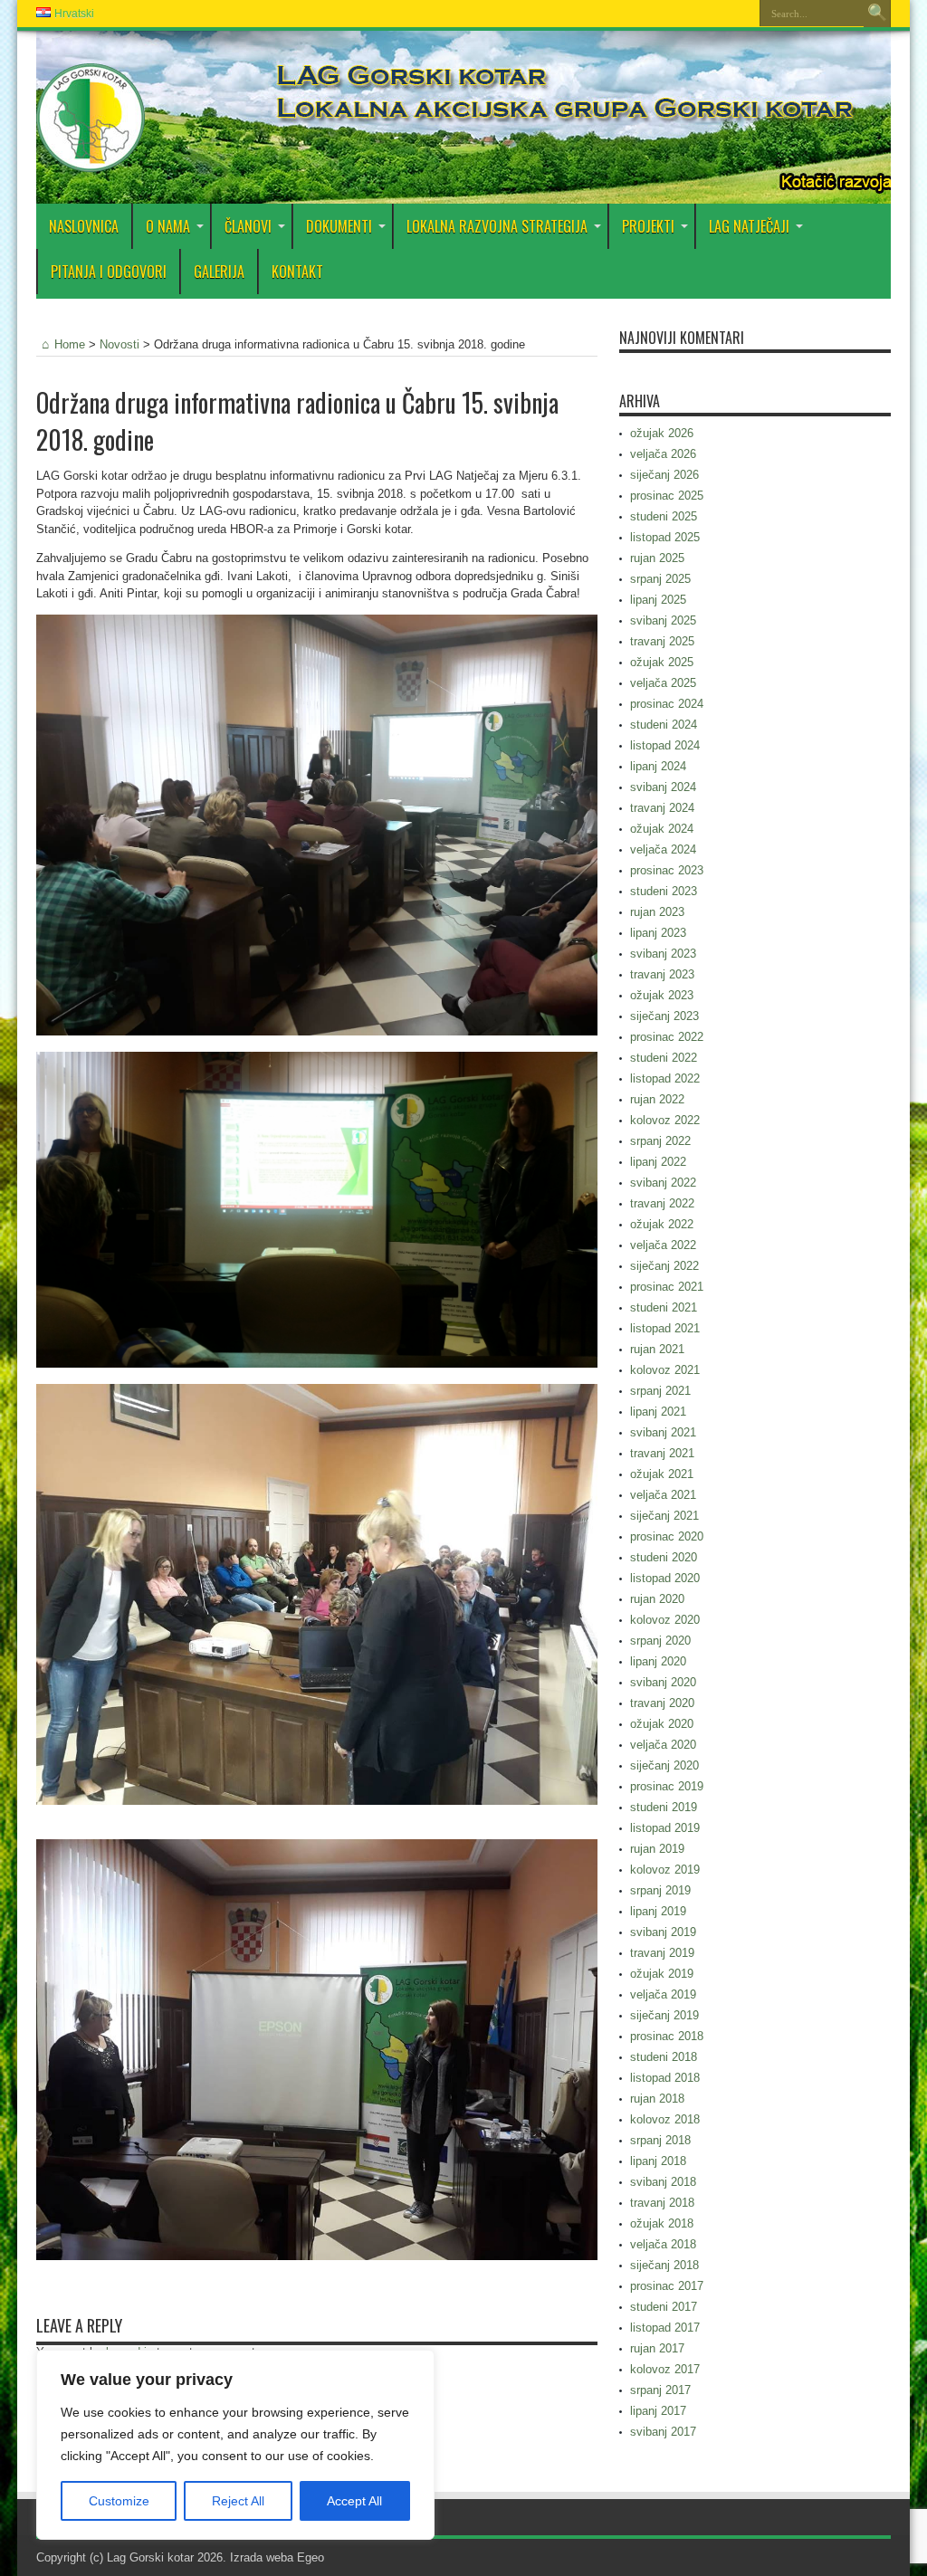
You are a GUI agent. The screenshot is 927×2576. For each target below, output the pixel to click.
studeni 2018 (664, 2057)
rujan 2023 (657, 912)
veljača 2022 (663, 1245)
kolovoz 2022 (665, 1120)
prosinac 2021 (667, 1287)
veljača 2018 (663, 2244)
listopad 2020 (665, 1578)
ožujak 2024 (662, 829)
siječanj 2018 (664, 2265)
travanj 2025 (662, 641)
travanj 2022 (662, 1203)
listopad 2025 (665, 537)
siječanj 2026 (664, 475)
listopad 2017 (665, 2328)
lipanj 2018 (658, 2161)
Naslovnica (84, 226)
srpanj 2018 (660, 2140)
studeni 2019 (664, 1807)
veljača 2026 (663, 454)
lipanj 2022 (658, 1162)
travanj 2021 (662, 1453)
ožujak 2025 (662, 662)
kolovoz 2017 (665, 2369)
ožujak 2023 (662, 995)
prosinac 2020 (667, 1536)
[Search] (877, 14)
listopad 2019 (665, 1828)
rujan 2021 (657, 1349)
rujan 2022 (657, 1099)
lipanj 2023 (658, 933)
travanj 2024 (662, 808)
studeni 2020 (664, 1557)
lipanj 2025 (658, 600)
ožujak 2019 (662, 1974)
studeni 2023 (664, 891)
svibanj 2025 (663, 620)
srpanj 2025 (660, 579)
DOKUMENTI (339, 226)
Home (70, 344)
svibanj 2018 (663, 2182)
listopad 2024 (665, 745)
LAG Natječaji (749, 226)
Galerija (219, 272)
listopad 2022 (665, 1078)
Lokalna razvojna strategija (497, 226)
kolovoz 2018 (665, 2119)
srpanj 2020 (660, 1641)
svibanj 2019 (663, 1932)
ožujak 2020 (662, 1724)
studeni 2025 (664, 516)
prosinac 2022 (667, 1037)
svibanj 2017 (663, 2432)
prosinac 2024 (667, 704)
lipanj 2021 (658, 1412)
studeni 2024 (664, 725)
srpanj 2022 (660, 1141)
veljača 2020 (663, 1745)
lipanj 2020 (658, 1661)
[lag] (91, 158)
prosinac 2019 (667, 1786)
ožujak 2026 (662, 433)
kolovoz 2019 (665, 1870)
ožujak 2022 (662, 1224)
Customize (119, 2501)
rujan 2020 (657, 1599)
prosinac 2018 (667, 2036)
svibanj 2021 (663, 1432)
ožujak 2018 (662, 2223)
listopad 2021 (665, 1328)
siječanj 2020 (664, 1765)
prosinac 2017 (667, 2286)
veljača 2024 (663, 849)
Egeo (311, 2557)
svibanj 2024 (663, 787)
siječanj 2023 (664, 1016)
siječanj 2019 (664, 2015)
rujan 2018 (657, 2099)
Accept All (354, 2501)
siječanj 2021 (664, 1516)
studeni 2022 (664, 1058)
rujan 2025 (657, 558)
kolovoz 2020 (665, 1620)
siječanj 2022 (664, 1266)
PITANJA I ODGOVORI (109, 272)
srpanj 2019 (660, 1890)
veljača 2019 (663, 1994)
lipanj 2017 (658, 2411)
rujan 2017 (657, 2348)
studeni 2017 (664, 2307)
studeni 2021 (664, 1307)
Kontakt (297, 272)
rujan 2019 (657, 1849)
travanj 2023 (662, 974)
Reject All (238, 2501)
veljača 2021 (663, 1495)
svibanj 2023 (663, 954)
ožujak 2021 (662, 1474)
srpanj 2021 (660, 1391)
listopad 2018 (665, 2078)
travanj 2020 (662, 1703)
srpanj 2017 (660, 2390)
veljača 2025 (663, 683)
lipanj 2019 (658, 1911)
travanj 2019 (662, 1953)
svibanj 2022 (663, 1183)
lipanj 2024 (658, 766)
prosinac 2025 (667, 496)
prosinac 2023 (667, 870)
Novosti (119, 344)
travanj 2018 (662, 2203)
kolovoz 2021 (665, 1370)
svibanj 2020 (663, 1682)
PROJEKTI (648, 226)
